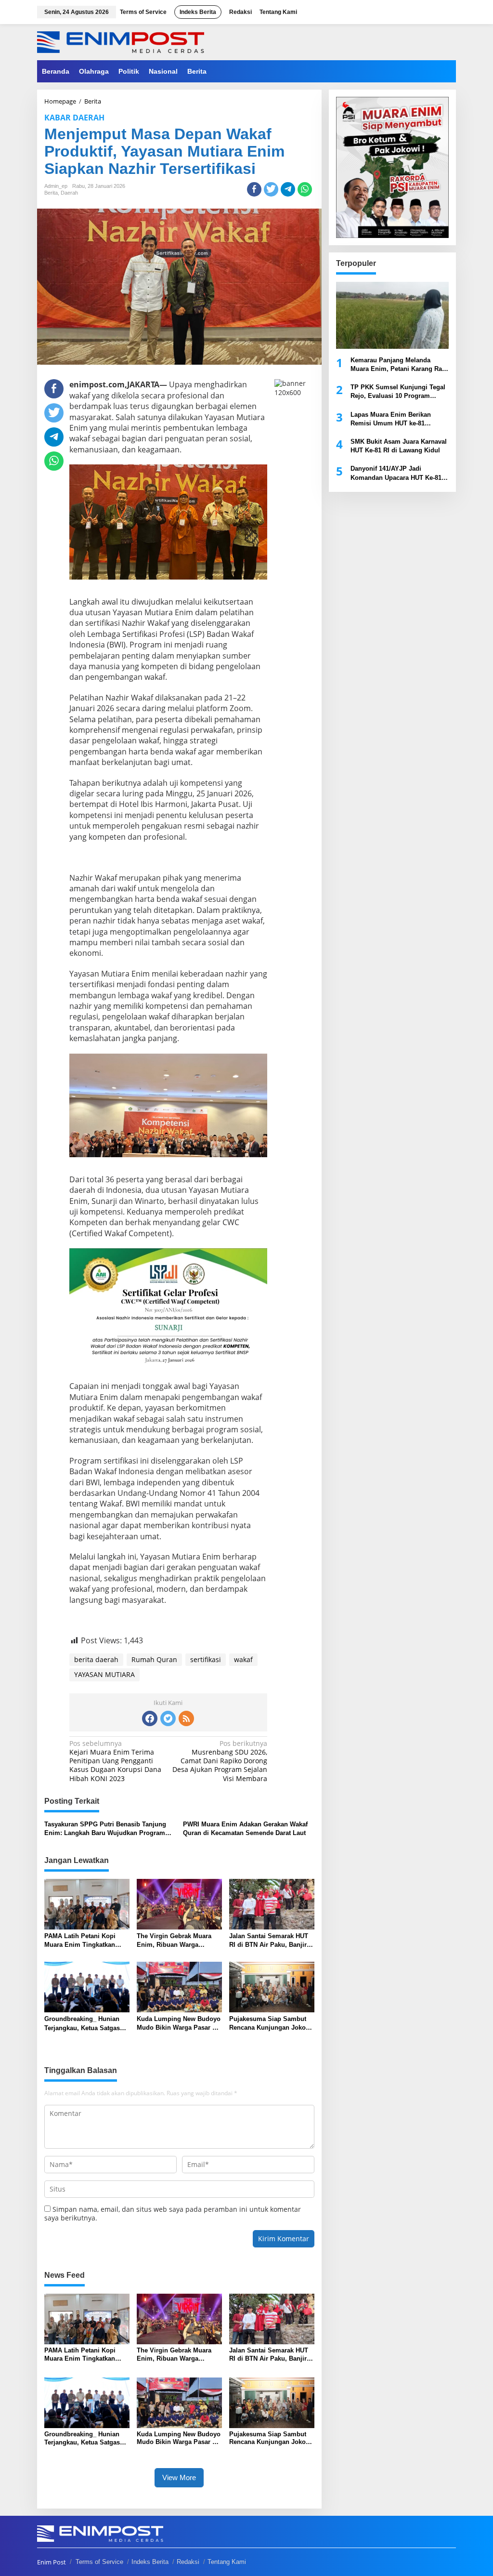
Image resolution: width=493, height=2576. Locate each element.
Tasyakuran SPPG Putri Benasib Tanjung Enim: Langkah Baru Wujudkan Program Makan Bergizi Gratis (105, 1829)
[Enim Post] (121, 41)
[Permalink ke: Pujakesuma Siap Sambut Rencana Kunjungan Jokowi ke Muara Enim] (272, 1986)
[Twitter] (168, 1718)
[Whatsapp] (305, 189)
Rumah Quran (154, 1659)
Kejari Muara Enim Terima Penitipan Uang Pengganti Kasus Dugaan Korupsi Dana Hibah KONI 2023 (115, 1761)
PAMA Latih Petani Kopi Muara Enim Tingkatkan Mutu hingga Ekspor (80, 1941)
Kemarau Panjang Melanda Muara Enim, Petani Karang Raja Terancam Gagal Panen (399, 365)
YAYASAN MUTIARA (104, 1674)
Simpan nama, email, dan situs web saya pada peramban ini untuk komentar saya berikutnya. (173, 2213)
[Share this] (254, 189)
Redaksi (188, 2562)
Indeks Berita (150, 2562)
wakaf (243, 1659)
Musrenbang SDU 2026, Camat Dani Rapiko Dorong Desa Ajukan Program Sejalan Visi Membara (220, 1761)
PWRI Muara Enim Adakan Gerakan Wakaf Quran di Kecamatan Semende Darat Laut (245, 1829)
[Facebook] (150, 1718)
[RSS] (186, 1718)
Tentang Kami (227, 2562)
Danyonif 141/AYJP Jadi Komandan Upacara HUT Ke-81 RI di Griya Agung (396, 473)
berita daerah (96, 1659)
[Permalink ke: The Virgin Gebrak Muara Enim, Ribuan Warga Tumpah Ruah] (179, 1903)
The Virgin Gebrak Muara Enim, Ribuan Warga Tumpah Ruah (174, 1941)
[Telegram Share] (288, 189)
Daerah (69, 193)
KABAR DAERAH (74, 118)
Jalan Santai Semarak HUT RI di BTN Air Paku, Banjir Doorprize (269, 1941)
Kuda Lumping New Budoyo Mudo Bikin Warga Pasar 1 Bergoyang (179, 2024)
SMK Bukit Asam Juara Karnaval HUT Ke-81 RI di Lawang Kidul (399, 446)
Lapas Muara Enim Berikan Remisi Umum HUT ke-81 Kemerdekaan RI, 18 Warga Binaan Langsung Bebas (391, 419)
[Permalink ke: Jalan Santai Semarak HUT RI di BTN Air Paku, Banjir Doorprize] (272, 1903)
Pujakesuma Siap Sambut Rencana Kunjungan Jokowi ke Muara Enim (271, 2024)
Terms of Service (99, 2562)
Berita (51, 193)
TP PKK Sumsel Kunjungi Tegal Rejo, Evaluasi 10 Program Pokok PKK (398, 392)
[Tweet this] (271, 189)
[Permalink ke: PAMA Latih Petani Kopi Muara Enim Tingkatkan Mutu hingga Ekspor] (87, 1903)
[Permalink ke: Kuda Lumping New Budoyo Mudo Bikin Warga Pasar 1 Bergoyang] (179, 1986)
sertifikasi (206, 1659)
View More (179, 2477)
